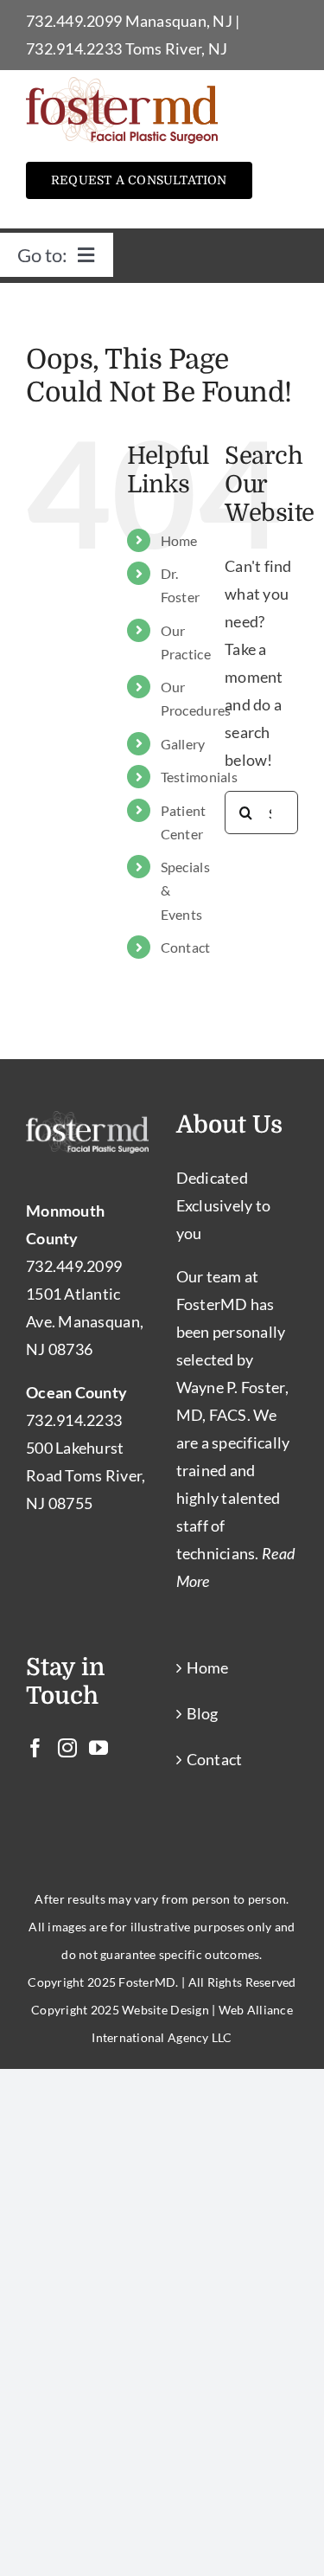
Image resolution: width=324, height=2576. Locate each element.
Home (179, 540)
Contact (186, 947)
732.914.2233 (74, 48)
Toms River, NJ (177, 48)
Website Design (165, 2010)
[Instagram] (67, 1748)
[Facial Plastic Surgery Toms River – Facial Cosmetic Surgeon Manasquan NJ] (122, 85)
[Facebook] (35, 1748)
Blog (203, 1713)
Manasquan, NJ (179, 21)
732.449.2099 (74, 21)
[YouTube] (98, 1748)
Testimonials (199, 777)
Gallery (183, 744)
